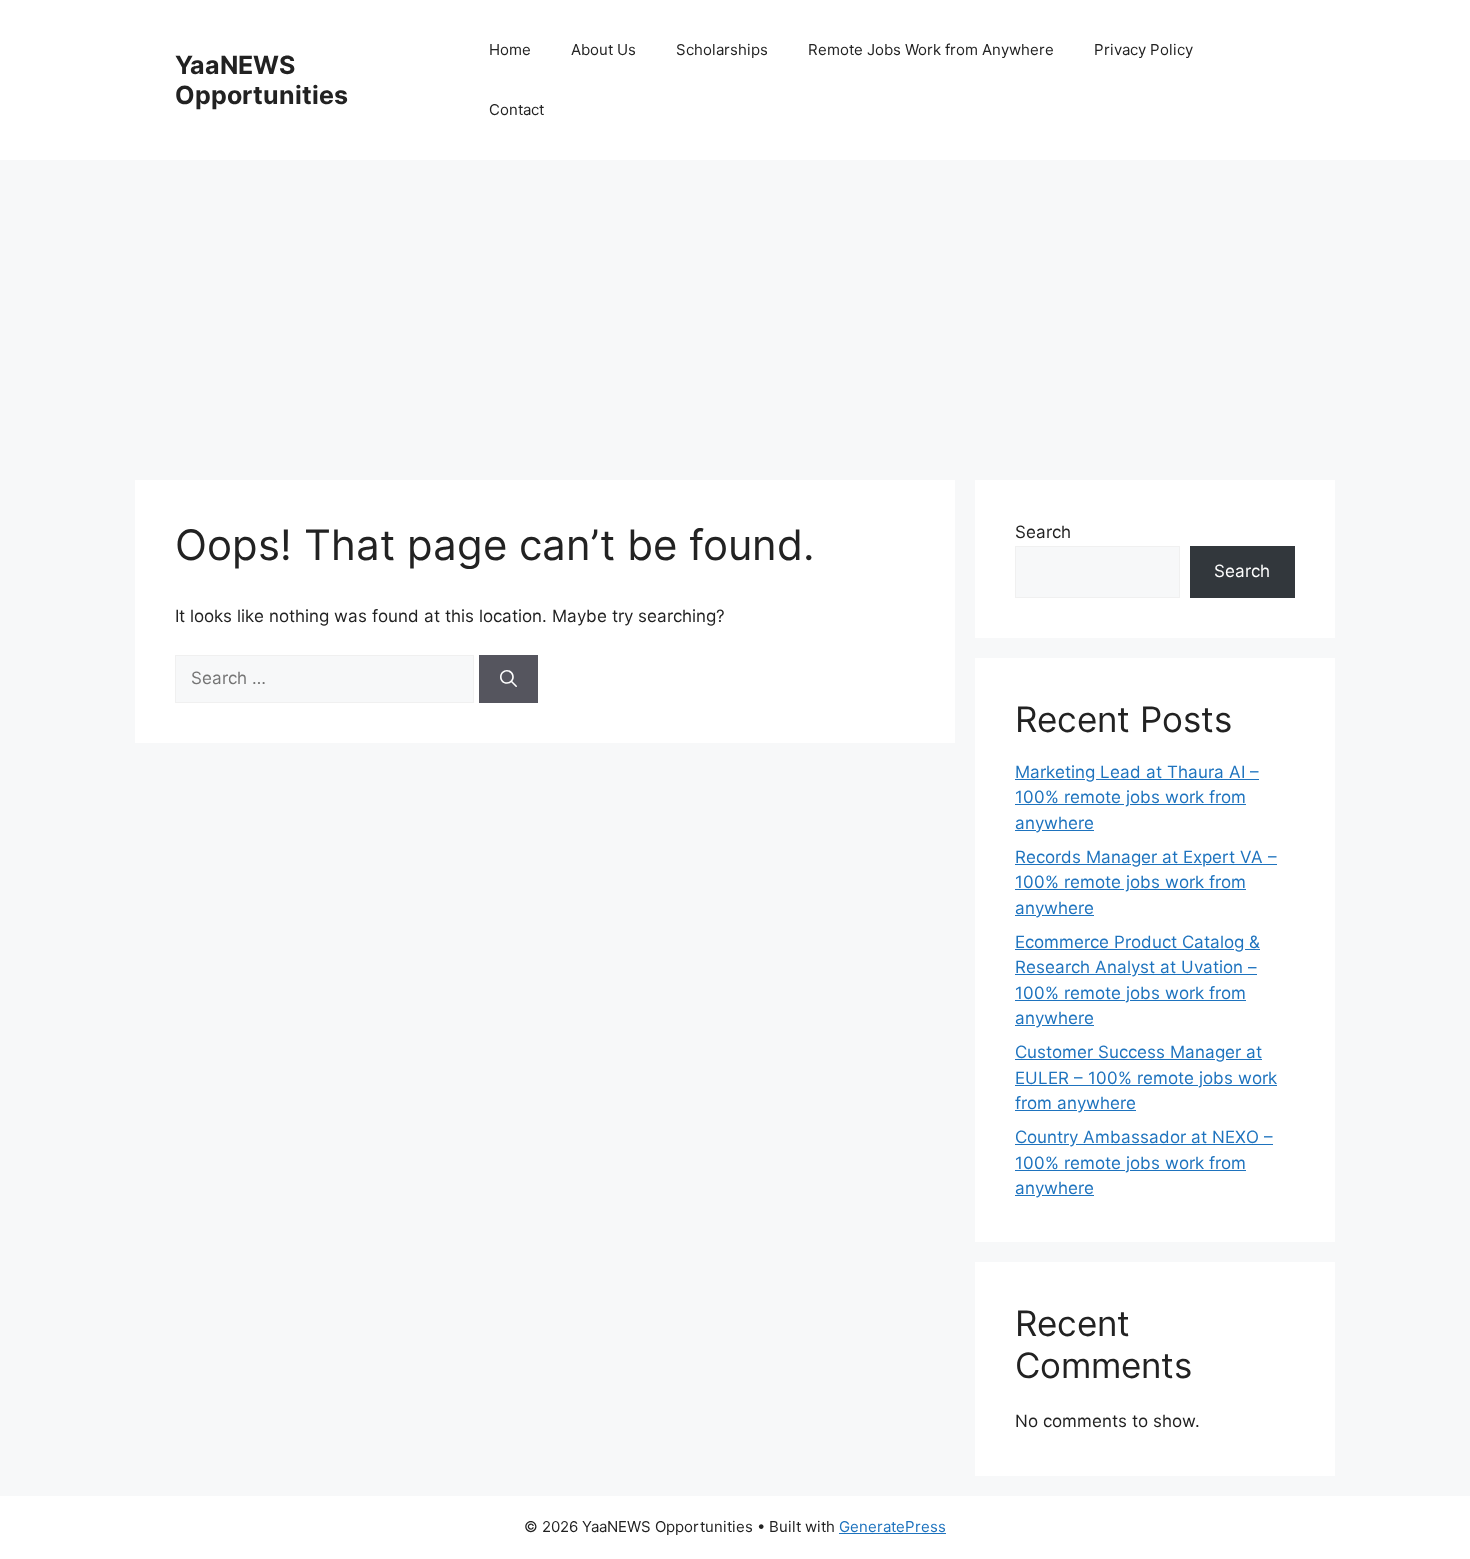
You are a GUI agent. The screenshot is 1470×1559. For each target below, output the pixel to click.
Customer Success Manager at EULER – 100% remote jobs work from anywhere (1146, 1077)
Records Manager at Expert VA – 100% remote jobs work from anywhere (1146, 882)
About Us (603, 49)
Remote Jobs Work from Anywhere (931, 49)
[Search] (508, 679)
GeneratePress (892, 1526)
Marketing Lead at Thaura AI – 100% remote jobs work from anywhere (1137, 797)
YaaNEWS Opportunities (261, 80)
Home (510, 49)
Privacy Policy (1143, 49)
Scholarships (722, 49)
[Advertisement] (735, 310)
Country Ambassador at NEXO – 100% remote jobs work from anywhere (1144, 1162)
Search (1043, 532)
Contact (516, 109)
